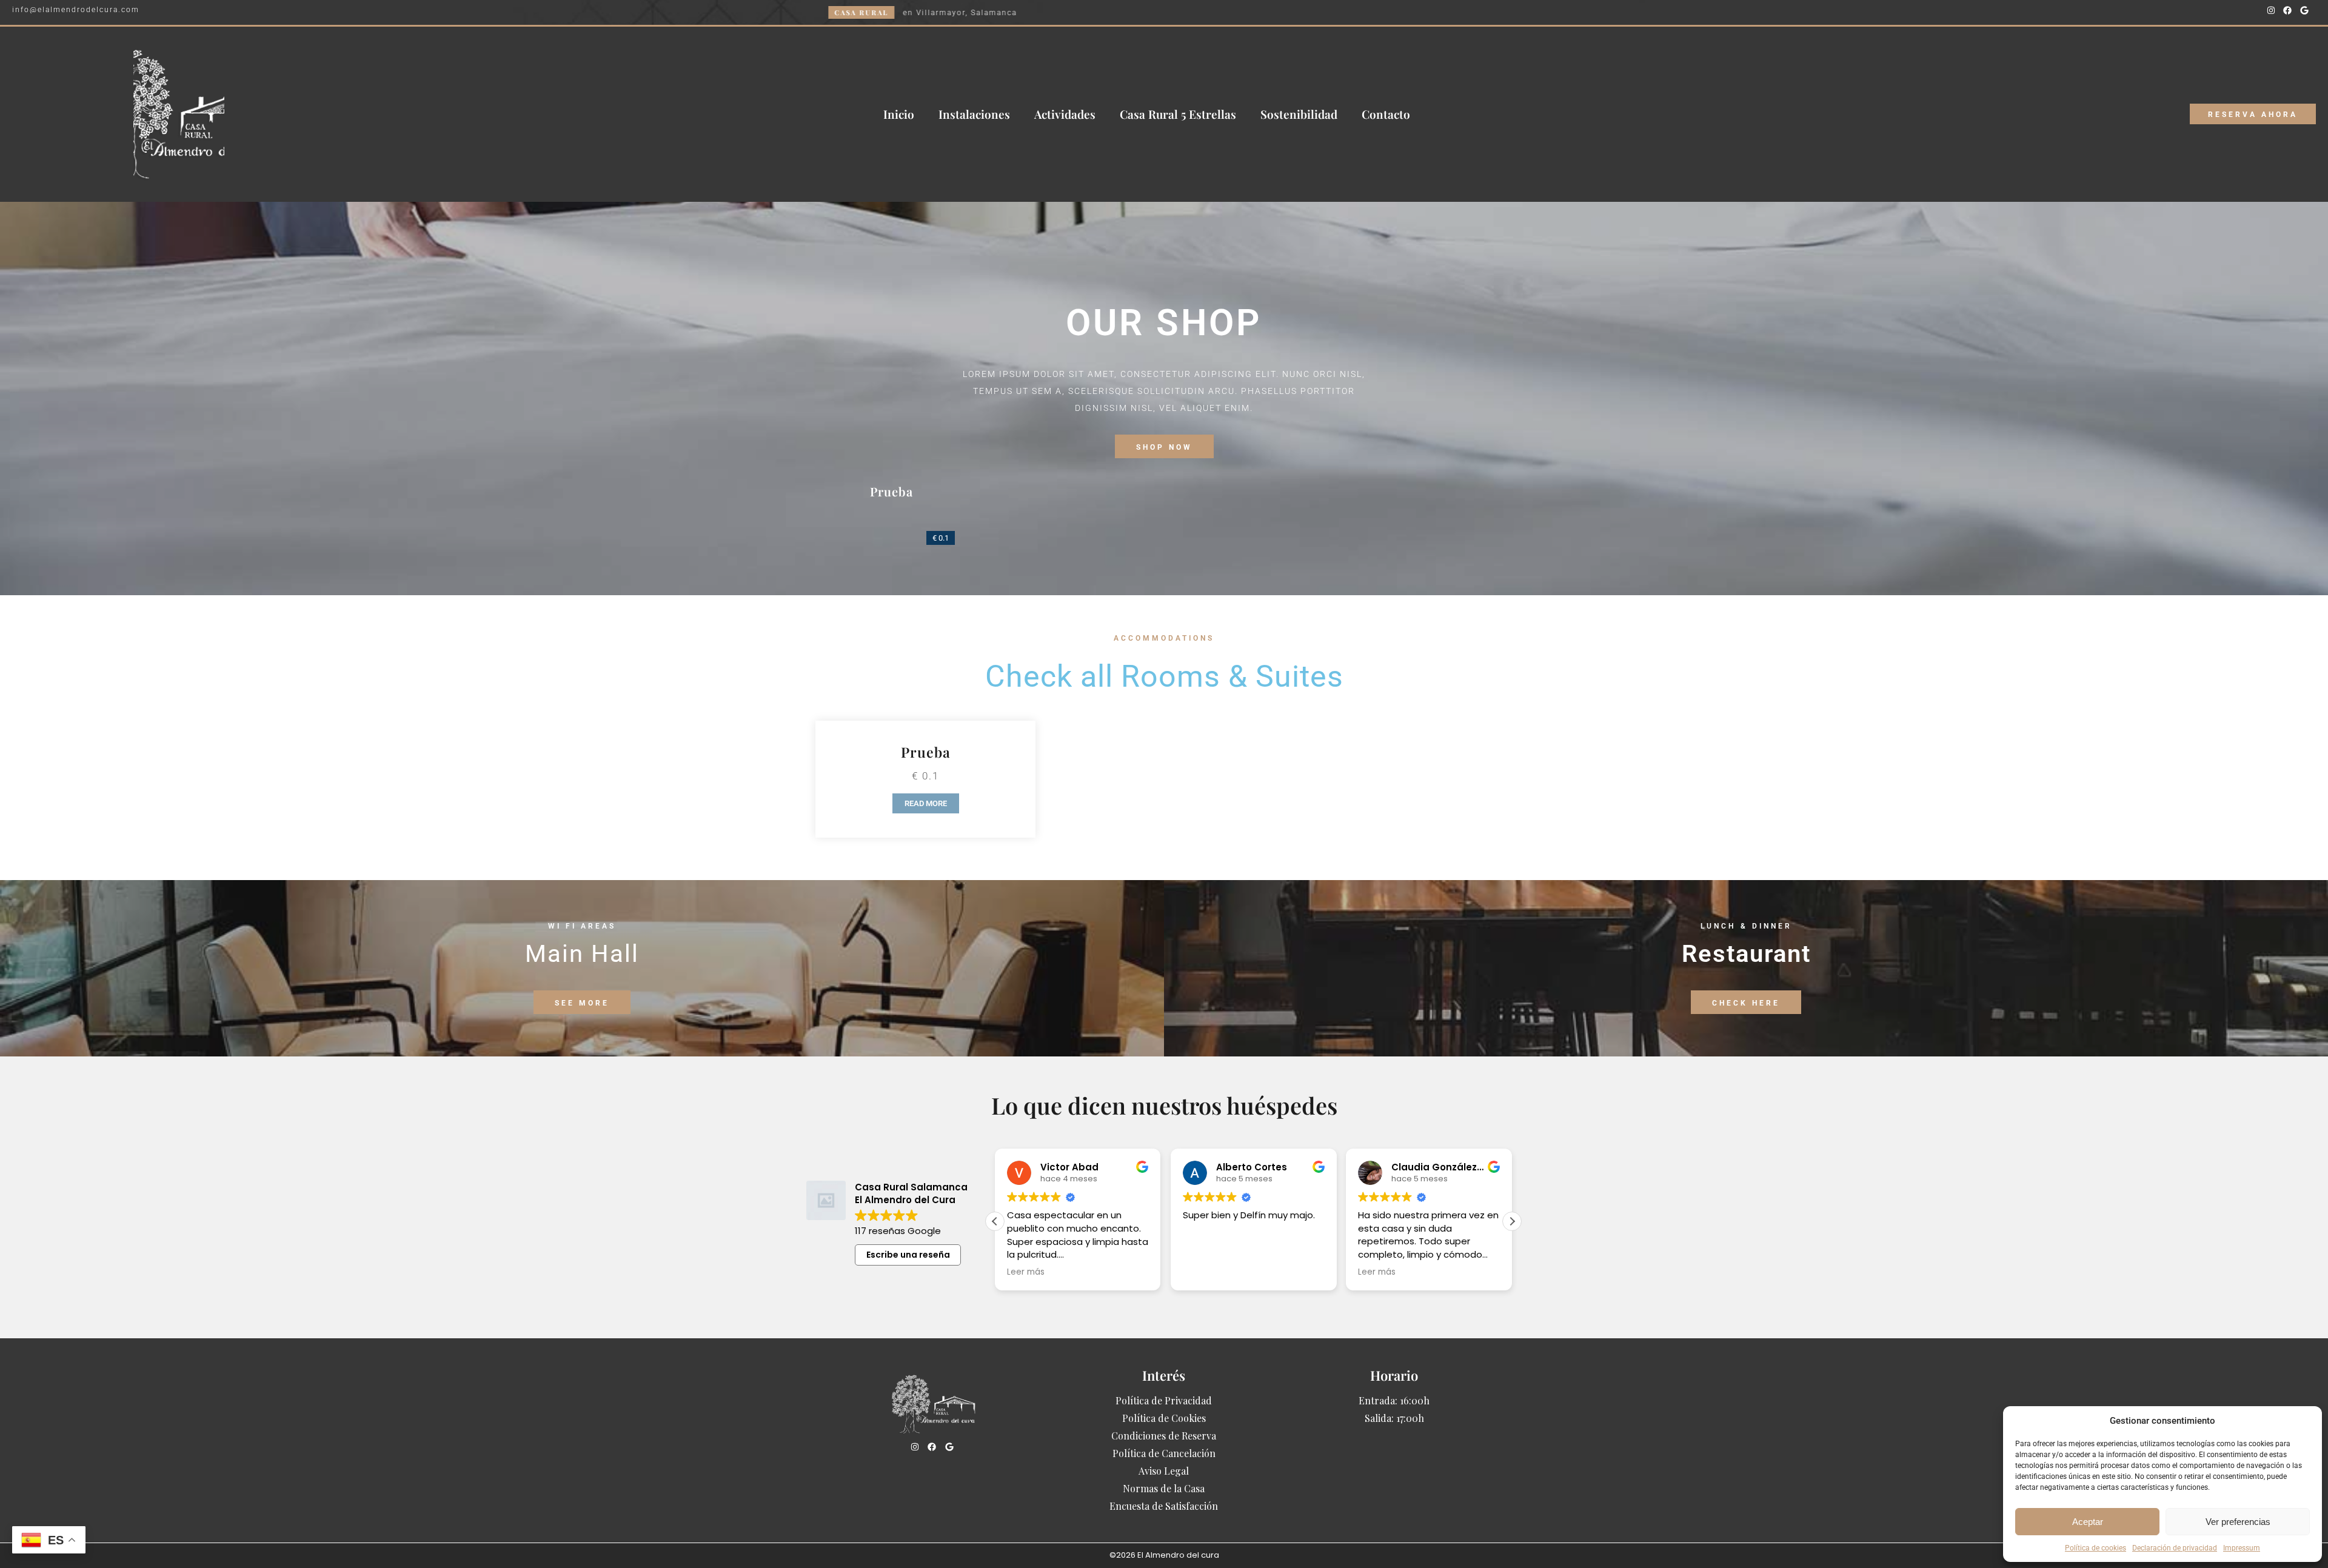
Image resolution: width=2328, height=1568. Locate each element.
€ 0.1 (941, 538)
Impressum (2242, 1548)
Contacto (1386, 114)
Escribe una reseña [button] (908, 1255)
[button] (1512, 1221)
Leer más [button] (1026, 1272)
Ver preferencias (2238, 1522)
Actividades (1065, 114)
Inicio (899, 114)
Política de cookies (2096, 1548)
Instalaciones (974, 114)
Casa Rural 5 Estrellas (1178, 114)
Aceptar (2088, 1522)
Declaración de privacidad (2175, 1548)
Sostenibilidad (1299, 114)
